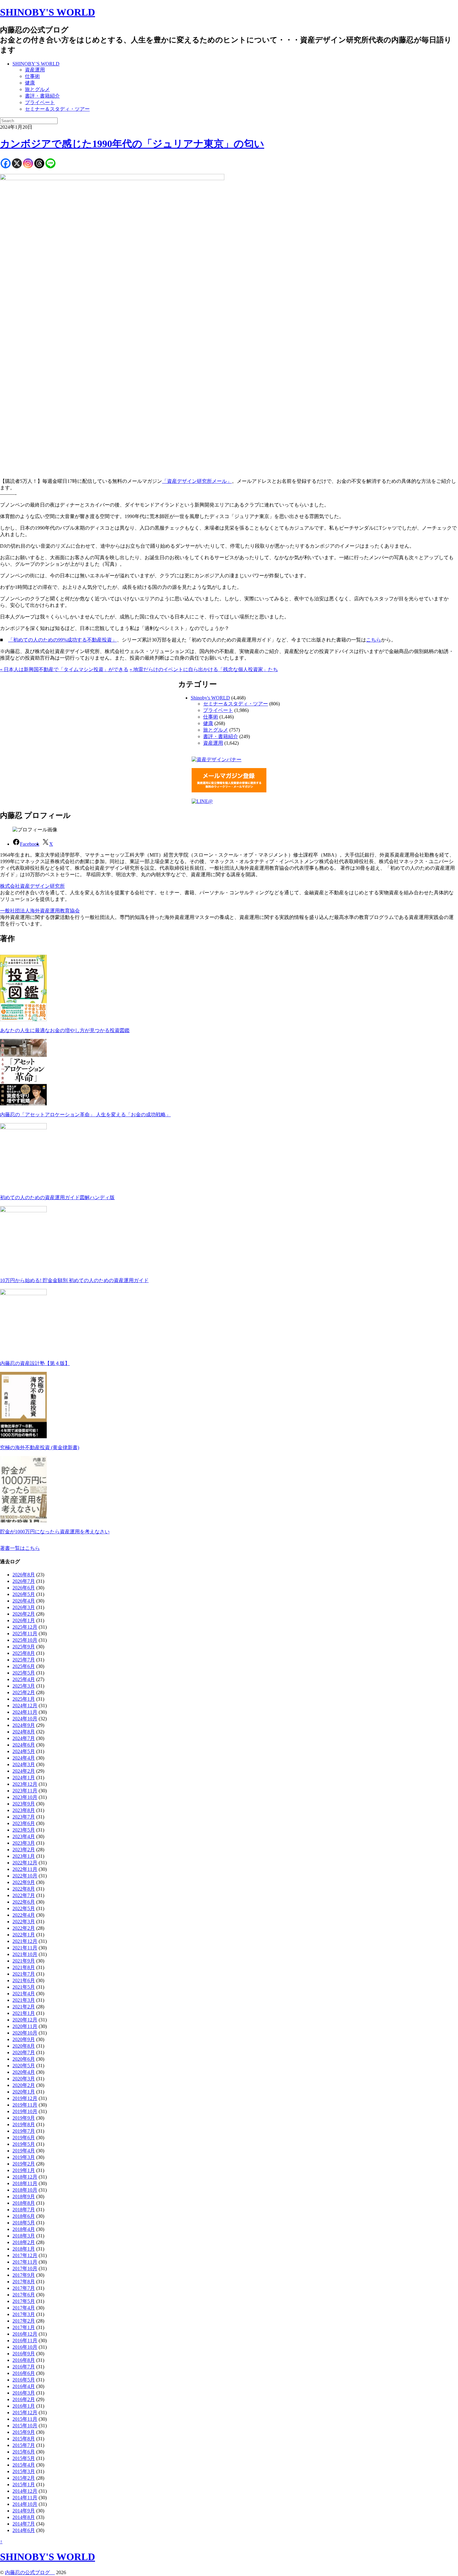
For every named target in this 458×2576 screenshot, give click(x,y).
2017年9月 (24, 2275)
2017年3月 (24, 2314)
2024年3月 (24, 1764)
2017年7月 (24, 2288)
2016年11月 (25, 2341)
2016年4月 (24, 2386)
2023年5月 (24, 1830)
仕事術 (32, 76)
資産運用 (35, 70)
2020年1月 (24, 2092)
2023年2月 (24, 1850)
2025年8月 (24, 1653)
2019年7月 (24, 2131)
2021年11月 (25, 1948)
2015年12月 (25, 2413)
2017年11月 (25, 2262)
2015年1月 (24, 2485)
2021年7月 (24, 1974)
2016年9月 (24, 2354)
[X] (17, 163)
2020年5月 (24, 2066)
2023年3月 (24, 1843)
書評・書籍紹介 (42, 96)
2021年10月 (25, 1954)
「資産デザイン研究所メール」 (197, 481)
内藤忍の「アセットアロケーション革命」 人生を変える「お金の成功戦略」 (85, 1115)
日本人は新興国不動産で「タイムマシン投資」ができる (64, 669)
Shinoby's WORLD (210, 698)
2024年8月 (24, 1732)
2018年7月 (24, 2210)
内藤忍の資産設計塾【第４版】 (35, 1363)
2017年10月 (25, 2268)
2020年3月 (24, 2079)
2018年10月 (25, 2190)
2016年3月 (24, 2393)
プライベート (40, 102)
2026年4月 (24, 1601)
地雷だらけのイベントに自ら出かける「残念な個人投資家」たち (204, 669)
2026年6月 (24, 1588)
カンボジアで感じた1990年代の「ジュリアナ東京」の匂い (132, 144)
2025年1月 (24, 1699)
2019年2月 (24, 2164)
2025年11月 (25, 1634)
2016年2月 (24, 2399)
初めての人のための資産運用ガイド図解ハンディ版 (57, 1197)
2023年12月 (25, 1784)
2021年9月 (24, 1961)
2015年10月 (25, 2426)
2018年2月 (24, 2242)
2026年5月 (24, 1594)
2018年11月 (25, 2183)
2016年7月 (24, 2367)
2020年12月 (25, 2020)
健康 (30, 83)
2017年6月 (24, 2295)
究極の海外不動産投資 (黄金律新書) (40, 1447)
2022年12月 (25, 1863)
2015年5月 (24, 2458)
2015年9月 (24, 2432)
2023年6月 (24, 1823)
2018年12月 (25, 2177)
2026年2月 (24, 1614)
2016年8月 (24, 2360)
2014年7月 (24, 2524)
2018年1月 (24, 2249)
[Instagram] (28, 163)
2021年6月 (24, 1980)
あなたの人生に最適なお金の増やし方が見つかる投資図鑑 (65, 1030)
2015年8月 (24, 2439)
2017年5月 (24, 2301)
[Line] (50, 163)
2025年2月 (24, 1692)
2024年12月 (25, 1706)
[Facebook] (6, 163)
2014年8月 (24, 2517)
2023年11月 (25, 1791)
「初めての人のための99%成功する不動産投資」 (62, 640)
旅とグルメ (37, 89)
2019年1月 (24, 2170)
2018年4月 (24, 2229)
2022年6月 (24, 1902)
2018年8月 (24, 2203)
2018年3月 (24, 2236)
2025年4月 (24, 1679)
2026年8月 (24, 1575)
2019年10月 (25, 2111)
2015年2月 (24, 2478)
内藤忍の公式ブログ (30, 2572)
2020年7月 (24, 2052)
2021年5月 (24, 1987)
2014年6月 (24, 2530)
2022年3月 (24, 1922)
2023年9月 (24, 1804)
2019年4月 (24, 2151)
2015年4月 (24, 2465)
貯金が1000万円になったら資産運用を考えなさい (55, 1532)
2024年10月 (25, 1719)
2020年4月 (24, 2072)
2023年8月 (24, 1810)
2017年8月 (24, 2282)
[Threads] (39, 163)
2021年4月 (24, 1994)
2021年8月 (24, 1967)
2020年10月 (25, 2033)
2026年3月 (24, 1607)
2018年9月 (24, 2196)
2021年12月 (25, 1941)
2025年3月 (24, 1686)
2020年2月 (24, 2085)
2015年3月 (24, 2471)
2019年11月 (25, 2105)
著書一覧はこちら (20, 1548)
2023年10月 (25, 1797)
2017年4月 (24, 2308)
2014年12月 (25, 2491)
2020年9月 (24, 2039)
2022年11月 (25, 1869)
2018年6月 (24, 2216)
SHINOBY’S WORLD (36, 64)
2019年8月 (24, 2124)
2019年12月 (25, 2098)
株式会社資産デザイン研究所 (32, 886)
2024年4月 (24, 1758)
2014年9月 (24, 2511)
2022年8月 (24, 1889)
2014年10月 (25, 2504)
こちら (374, 640)
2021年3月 (24, 2000)
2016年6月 (24, 2373)
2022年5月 (24, 1908)
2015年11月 (25, 2419)
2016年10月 (25, 2347)
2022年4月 (24, 1915)
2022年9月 (24, 1882)
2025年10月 (25, 1640)
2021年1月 (24, 2013)
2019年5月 (24, 2144)
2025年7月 (24, 1660)
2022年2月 (24, 1928)
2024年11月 (25, 1712)
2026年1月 (24, 1620)
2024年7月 (24, 1738)
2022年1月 (24, 1935)
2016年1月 (24, 2406)
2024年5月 (24, 1751)
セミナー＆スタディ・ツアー (57, 109)
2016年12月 (25, 2334)
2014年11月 (25, 2498)
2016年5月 (24, 2380)
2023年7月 (24, 1817)
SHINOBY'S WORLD (48, 12)
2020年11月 (25, 2026)
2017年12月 (25, 2255)
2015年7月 (24, 2445)
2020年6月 (24, 2059)
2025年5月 (24, 1673)
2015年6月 (24, 2452)
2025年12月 (25, 1627)
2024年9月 (24, 1725)
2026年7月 (24, 1581)
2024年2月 (24, 1771)
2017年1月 (24, 2327)
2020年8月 (24, 2046)
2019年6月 (24, 2138)
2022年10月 (25, 1876)
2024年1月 (24, 1778)
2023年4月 (24, 1836)
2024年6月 (24, 1745)
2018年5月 (24, 2223)
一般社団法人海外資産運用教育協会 (40, 911)
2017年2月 (24, 2321)
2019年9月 (24, 2118)
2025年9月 (24, 1647)
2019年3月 (24, 2157)
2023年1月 (24, 1856)
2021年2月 (24, 2007)
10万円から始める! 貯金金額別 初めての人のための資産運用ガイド (74, 1280)
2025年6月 (24, 1666)
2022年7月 (24, 1895)
